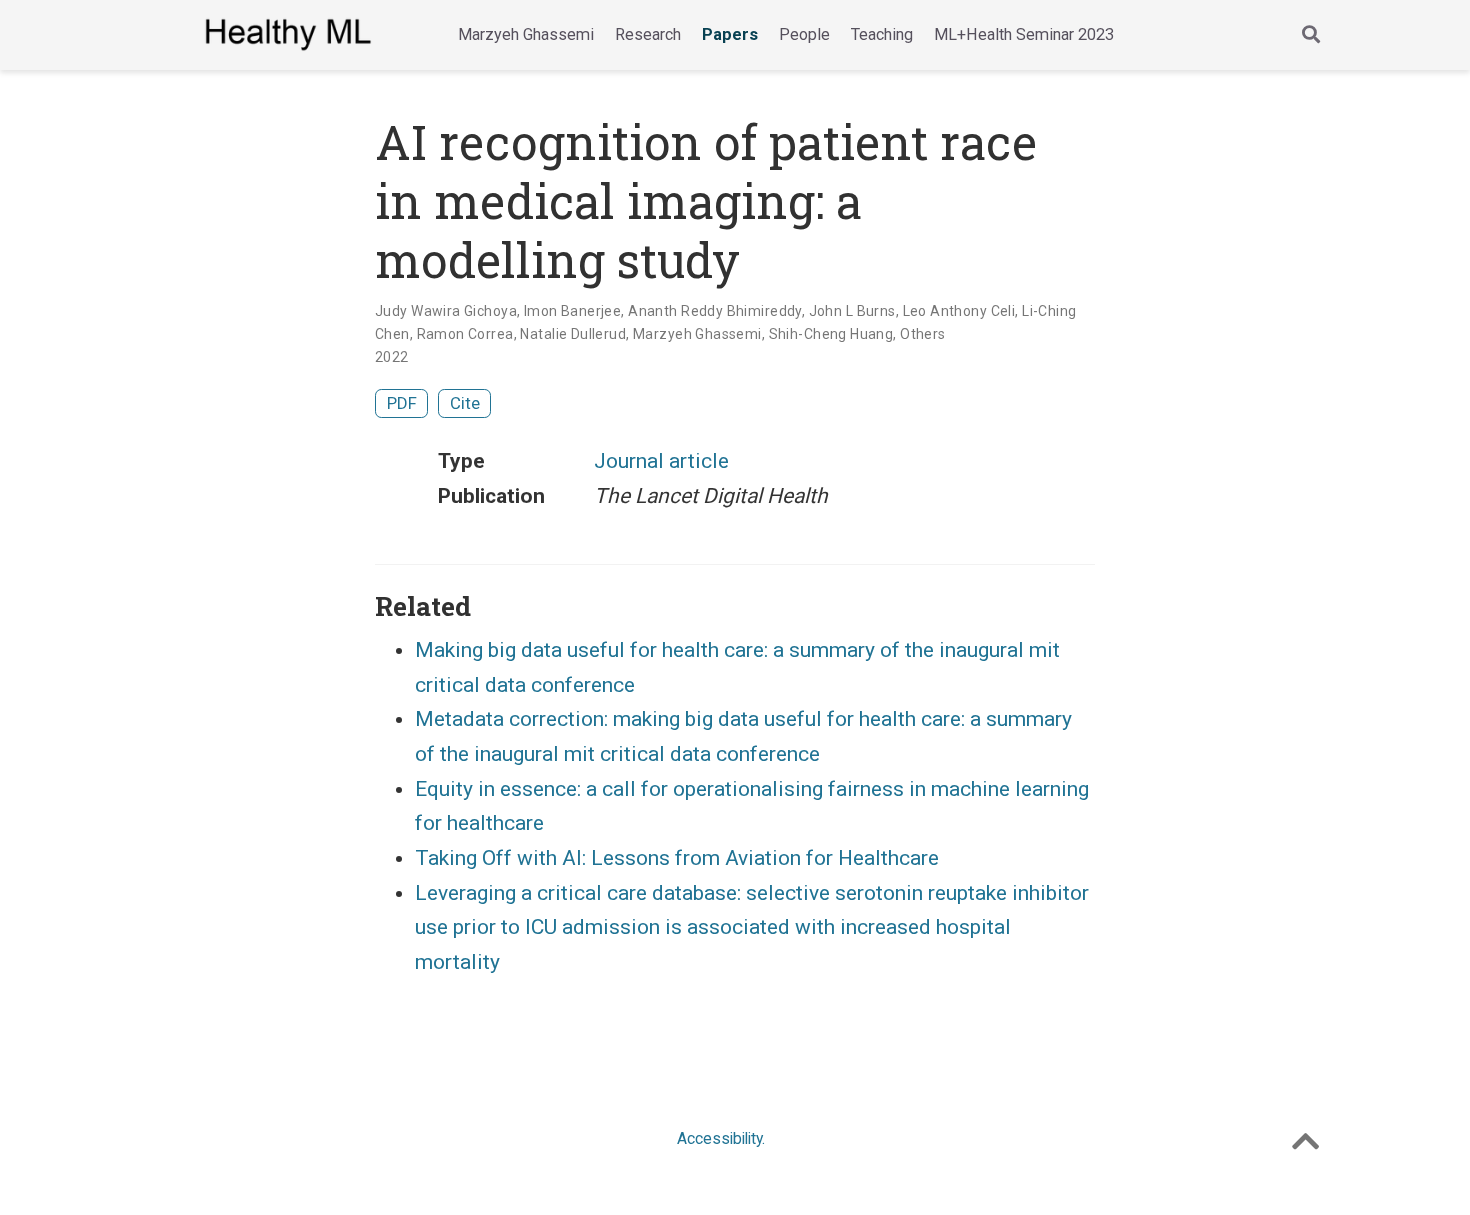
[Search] (1311, 35)
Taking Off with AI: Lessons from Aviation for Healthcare (677, 858)
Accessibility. (721, 1138)
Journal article (661, 461)
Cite (465, 403)
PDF (402, 403)
